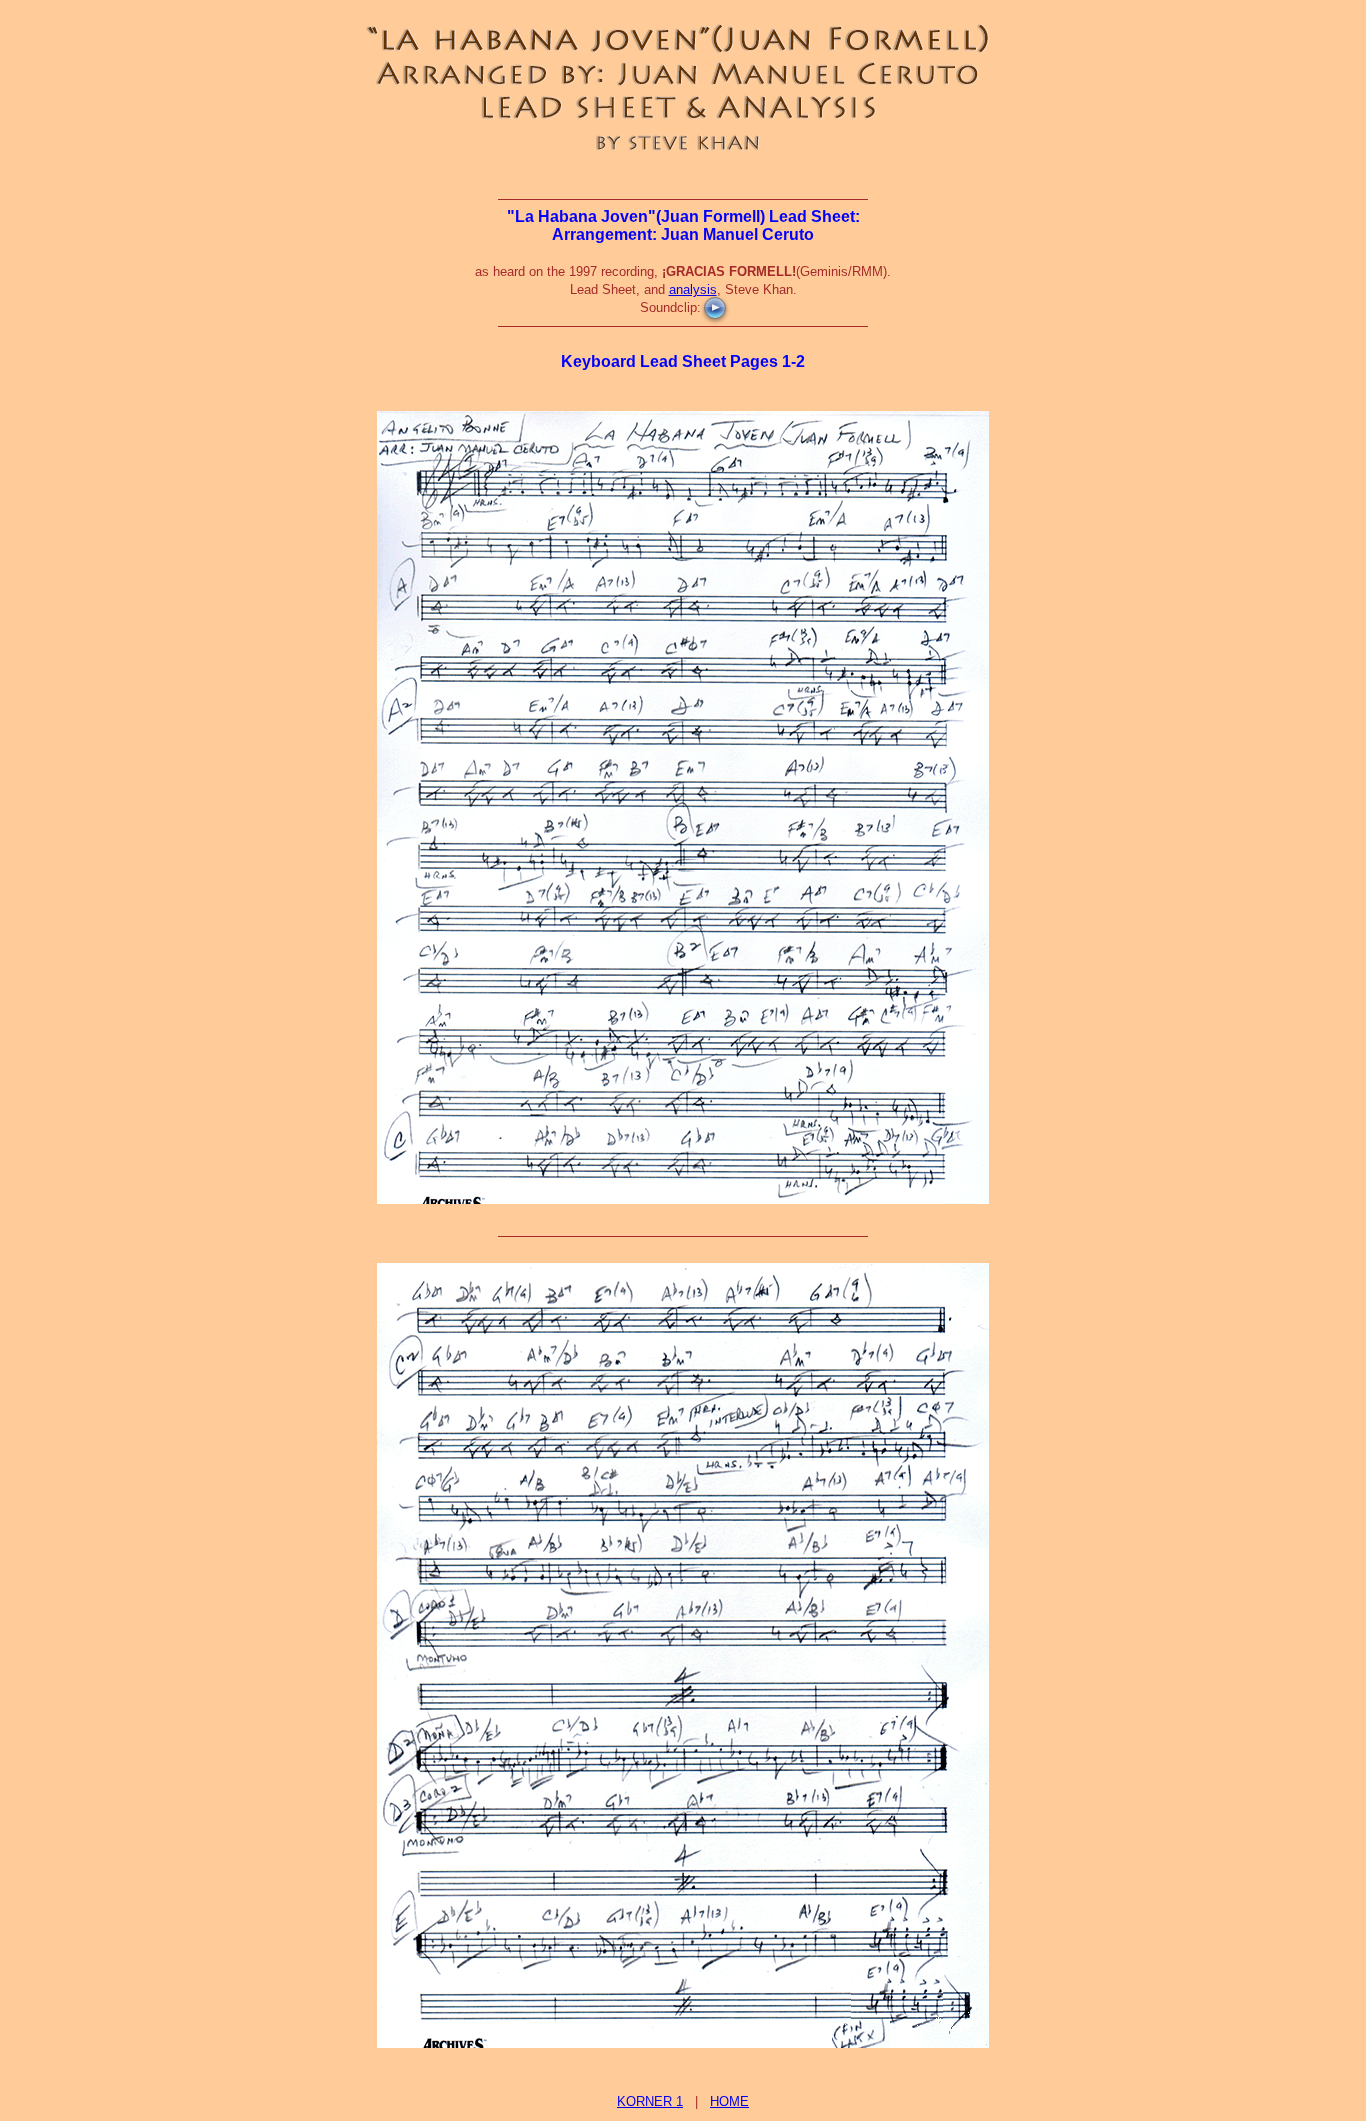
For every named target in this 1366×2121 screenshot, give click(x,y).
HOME (729, 2101)
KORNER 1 (650, 2101)
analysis (693, 289)
